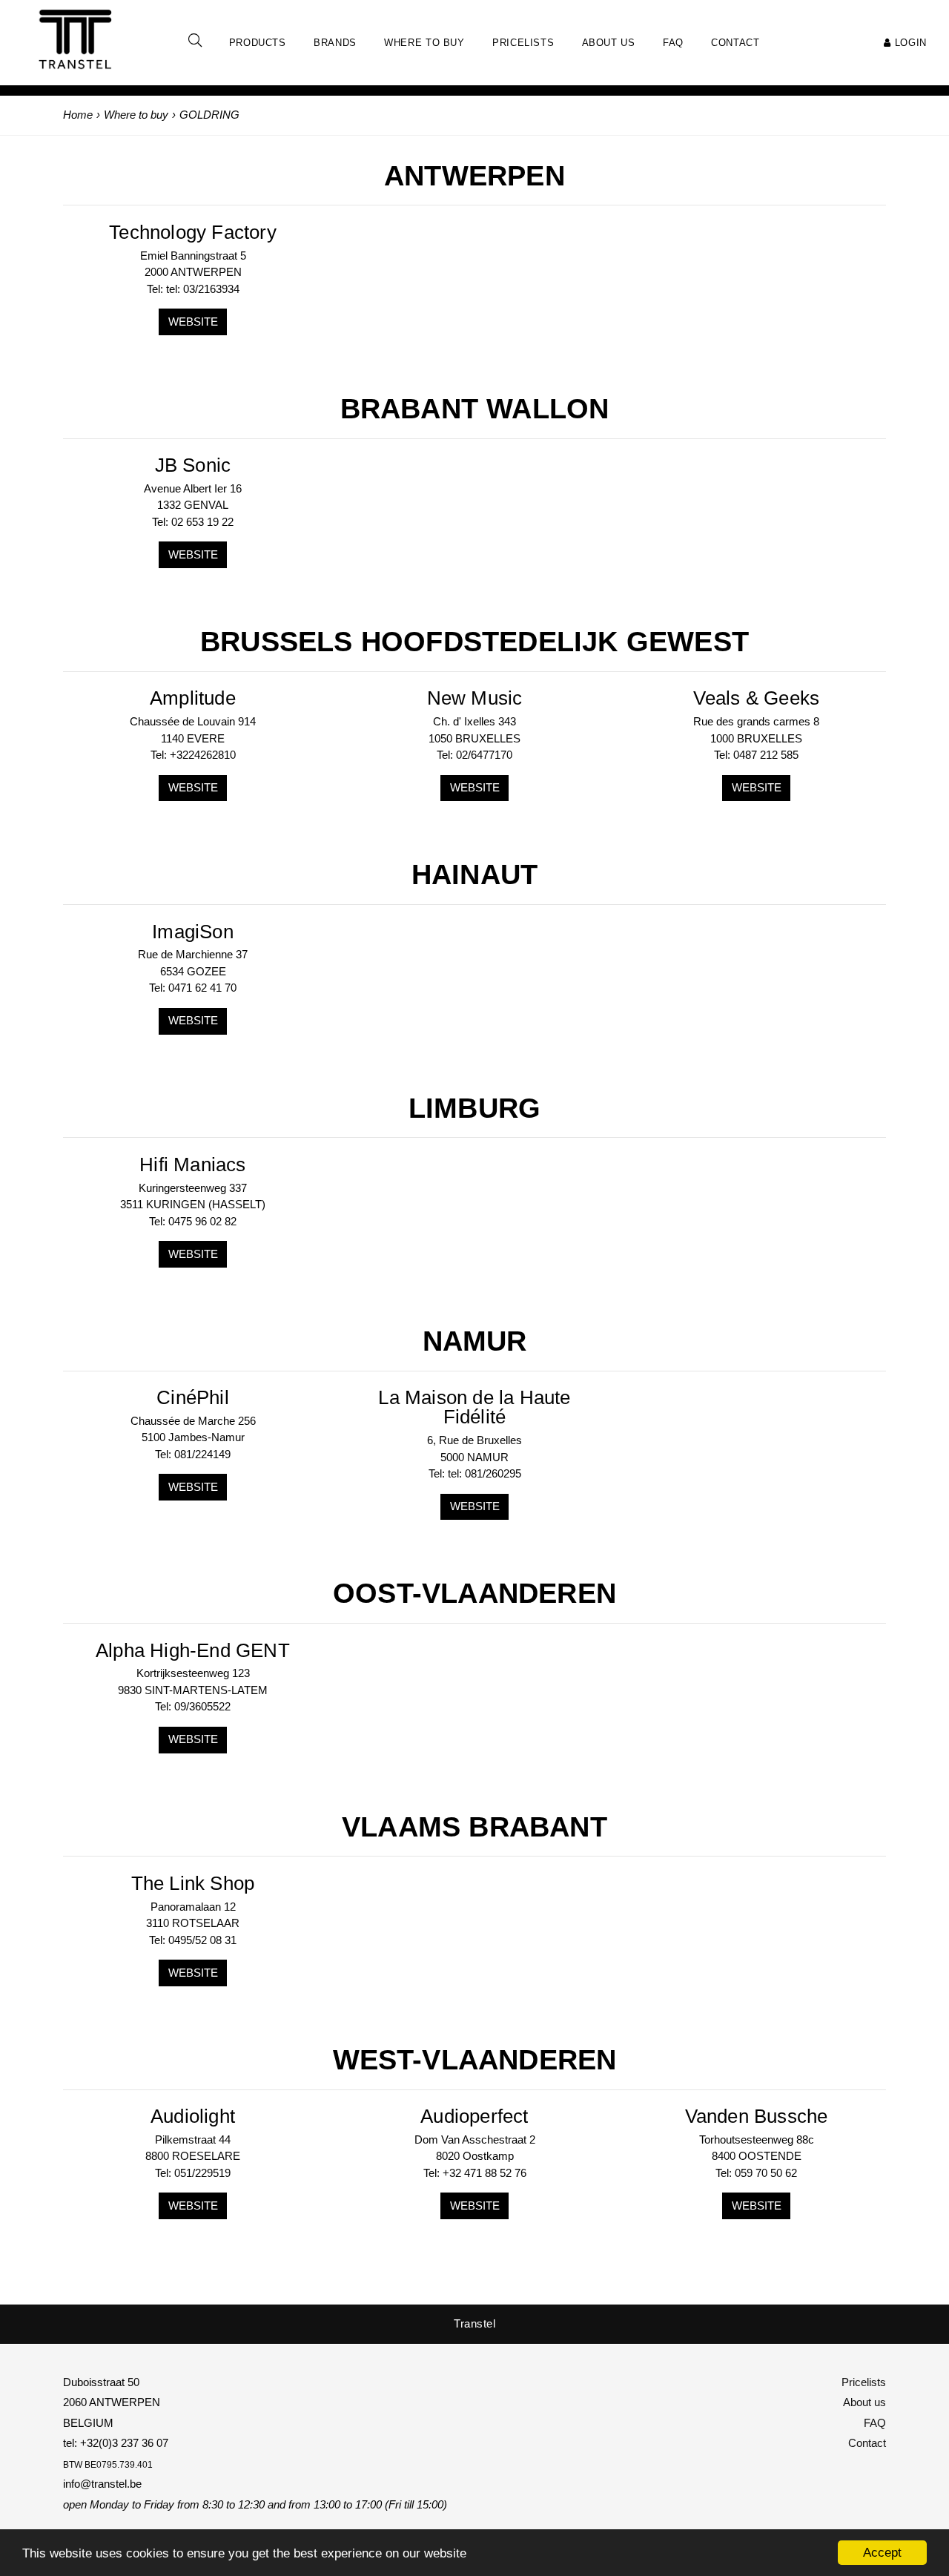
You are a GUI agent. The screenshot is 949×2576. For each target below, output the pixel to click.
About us (864, 2402)
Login (909, 43)
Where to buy (424, 43)
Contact (867, 2443)
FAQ (875, 2423)
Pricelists (864, 2382)
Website (193, 322)
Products (258, 43)
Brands (335, 43)
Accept (882, 2553)
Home (78, 115)
